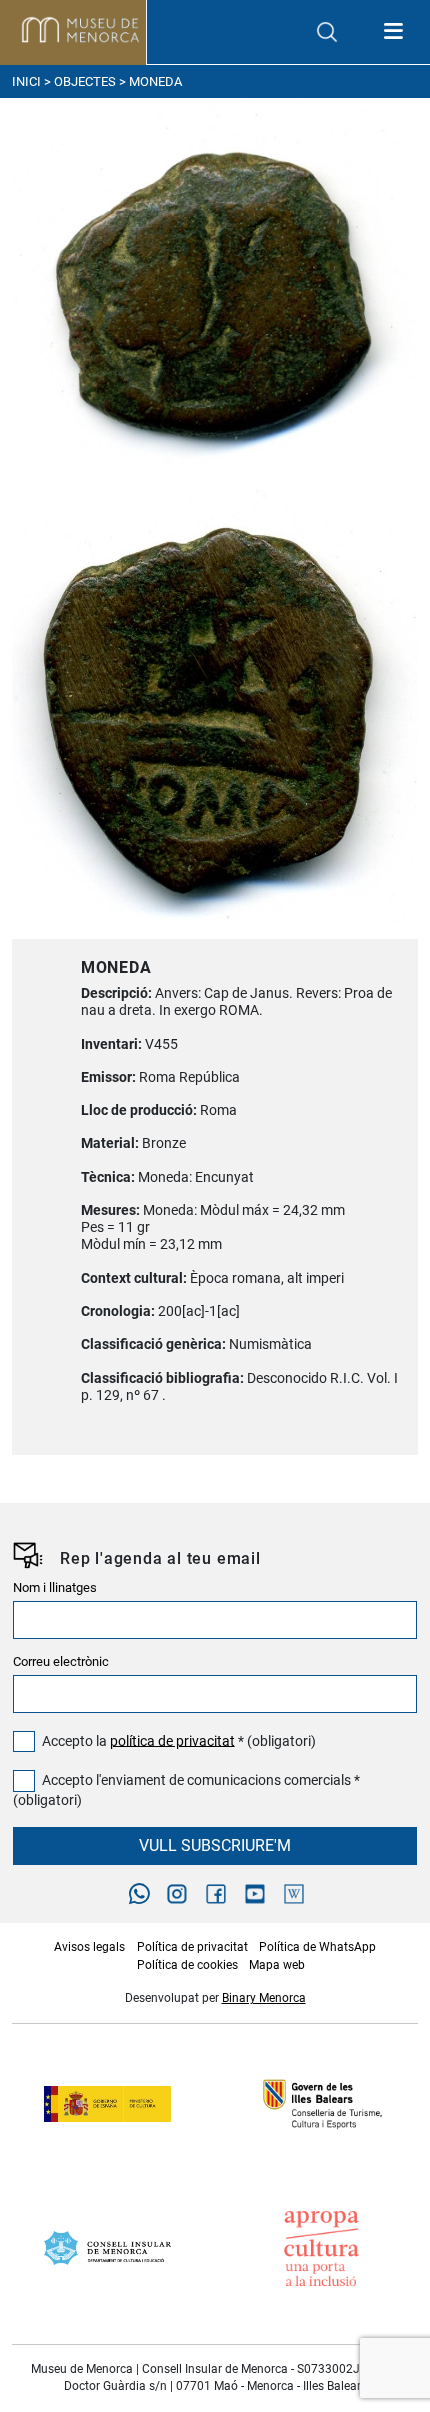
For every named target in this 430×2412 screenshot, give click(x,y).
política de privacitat (172, 1740)
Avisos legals (89, 1947)
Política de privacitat (192, 1947)
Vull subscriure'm (215, 1845)
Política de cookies (187, 1965)
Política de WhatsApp (317, 1947)
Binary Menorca (264, 1998)
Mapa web (277, 1965)
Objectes (85, 81)
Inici (26, 81)
